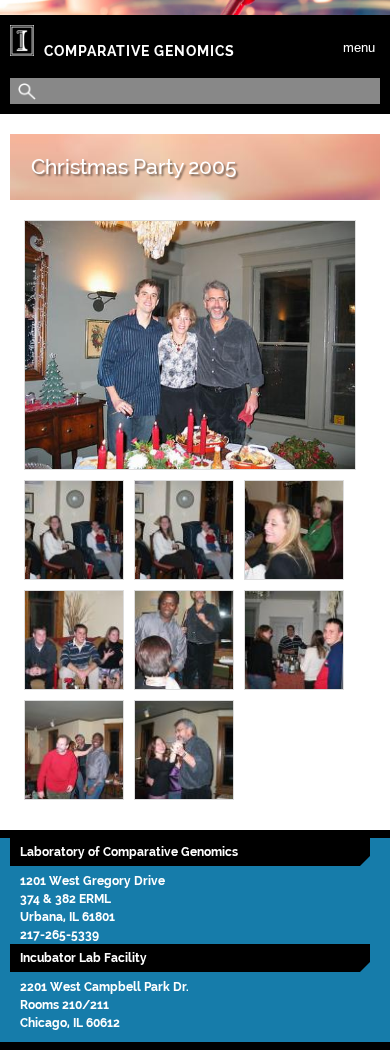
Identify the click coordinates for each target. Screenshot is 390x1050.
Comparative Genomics (139, 51)
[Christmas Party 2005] (190, 345)
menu (359, 47)
